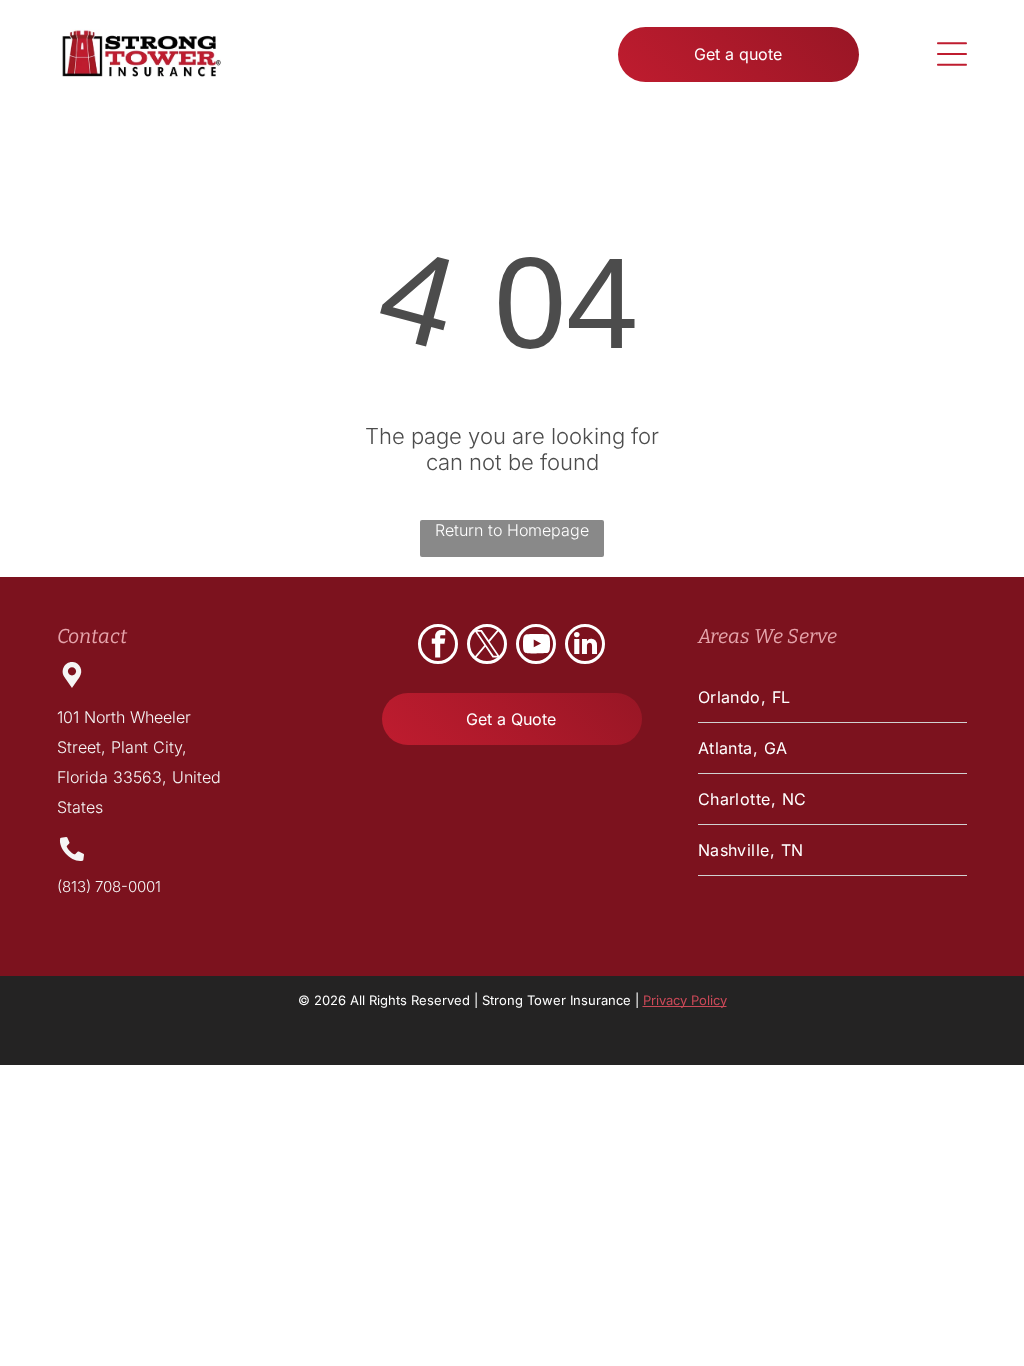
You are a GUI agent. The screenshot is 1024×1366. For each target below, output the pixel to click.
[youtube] (536, 646)
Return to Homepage (512, 530)
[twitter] (487, 646)
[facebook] (438, 646)
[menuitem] (832, 697)
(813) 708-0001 (109, 886)
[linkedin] (585, 646)
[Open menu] (952, 54)
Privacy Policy (685, 1000)
